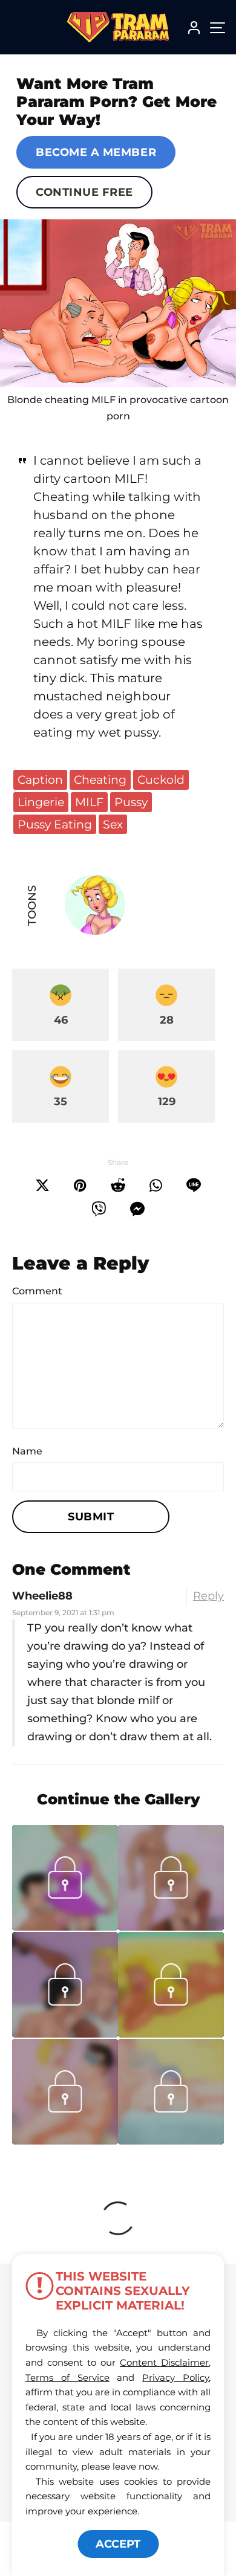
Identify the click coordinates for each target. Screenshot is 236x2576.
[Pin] (80, 1186)
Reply (208, 1596)
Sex (113, 824)
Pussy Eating (55, 824)
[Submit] (118, 1186)
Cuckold (161, 780)
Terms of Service (67, 2377)
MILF (89, 802)
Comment (37, 1291)
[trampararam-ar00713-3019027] (171, 2034)
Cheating (100, 780)
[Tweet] (42, 1186)
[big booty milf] (65, 2034)
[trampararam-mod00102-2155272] (171, 1927)
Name (27, 1451)
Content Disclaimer (164, 2362)
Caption (40, 780)
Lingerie (41, 802)
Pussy (131, 802)
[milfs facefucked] (171, 2141)
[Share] (156, 1186)
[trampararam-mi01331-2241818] (65, 2141)
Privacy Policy (175, 2377)
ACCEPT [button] (118, 2544)
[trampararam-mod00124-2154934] (65, 1927)
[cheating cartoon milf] (118, 303)
